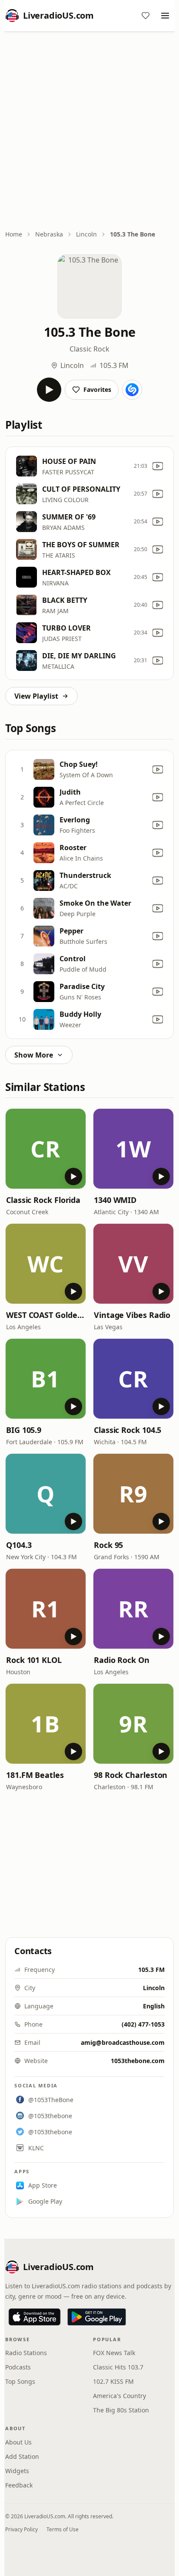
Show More (34, 1055)
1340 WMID (115, 1200)
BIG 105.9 (24, 1430)
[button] (46, 1149)
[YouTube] (158, 466)
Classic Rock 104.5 (128, 1430)
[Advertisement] (89, 131)
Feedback (19, 2485)
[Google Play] (97, 2317)
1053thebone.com (138, 2061)
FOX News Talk (114, 2353)
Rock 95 (108, 1545)
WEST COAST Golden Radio (46, 1315)
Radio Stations (26, 2353)
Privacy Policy (22, 2529)
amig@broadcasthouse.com (123, 2042)
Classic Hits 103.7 (118, 2367)
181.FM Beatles (35, 1775)
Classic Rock (89, 349)
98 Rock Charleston (131, 1775)
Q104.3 (19, 1545)
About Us (18, 2442)
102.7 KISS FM (113, 2381)
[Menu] (165, 16)
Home (14, 234)
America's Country (119, 2396)
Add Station (22, 2456)
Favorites (97, 389)
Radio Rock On (122, 1660)
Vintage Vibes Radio (132, 1315)
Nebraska (49, 234)
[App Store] (35, 2317)
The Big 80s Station (121, 2410)
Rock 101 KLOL (34, 1660)
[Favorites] (146, 16)
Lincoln (86, 234)
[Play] (49, 390)
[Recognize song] (132, 390)
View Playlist (36, 696)
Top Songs (20, 2381)
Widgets (17, 2471)
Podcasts (18, 2367)
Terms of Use (63, 2529)
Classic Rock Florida (43, 1200)
